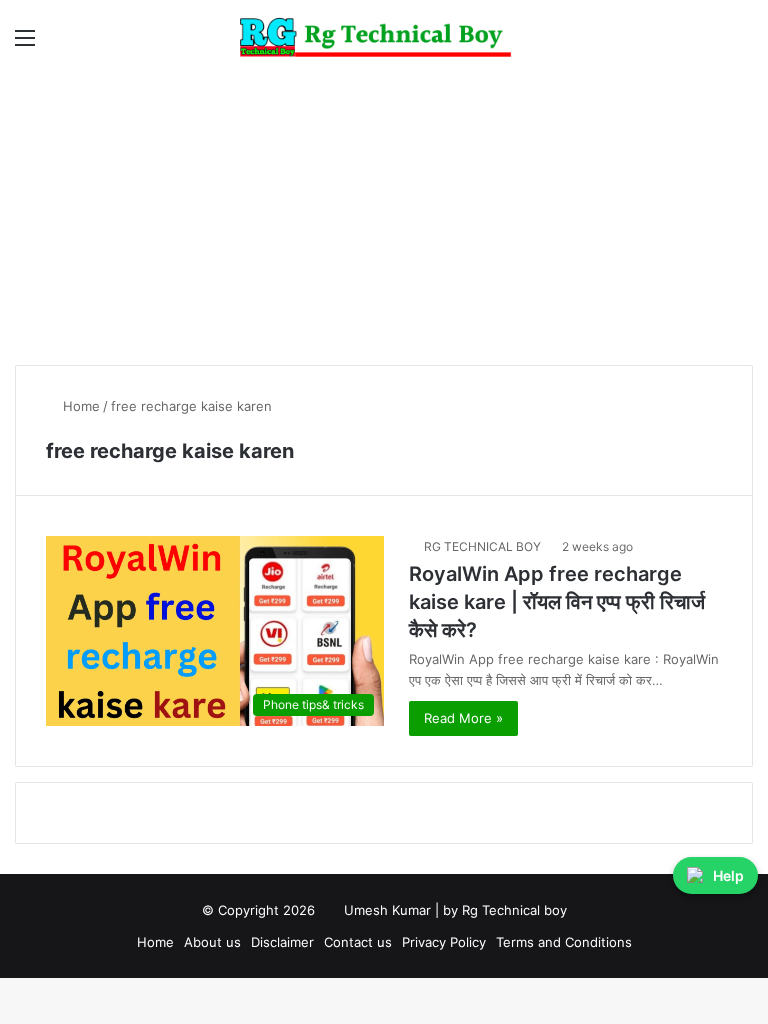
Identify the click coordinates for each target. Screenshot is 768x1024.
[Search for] (743, 44)
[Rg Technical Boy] (384, 37)
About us (212, 942)
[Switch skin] (708, 44)
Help (728, 875)
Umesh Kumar (387, 910)
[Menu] (25, 44)
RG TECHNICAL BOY (482, 546)
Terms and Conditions (564, 942)
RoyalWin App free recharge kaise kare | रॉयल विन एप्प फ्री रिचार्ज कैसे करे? (557, 602)
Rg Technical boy (514, 910)
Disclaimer (282, 942)
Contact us (358, 942)
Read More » (463, 718)
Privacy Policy (444, 942)
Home (79, 406)
